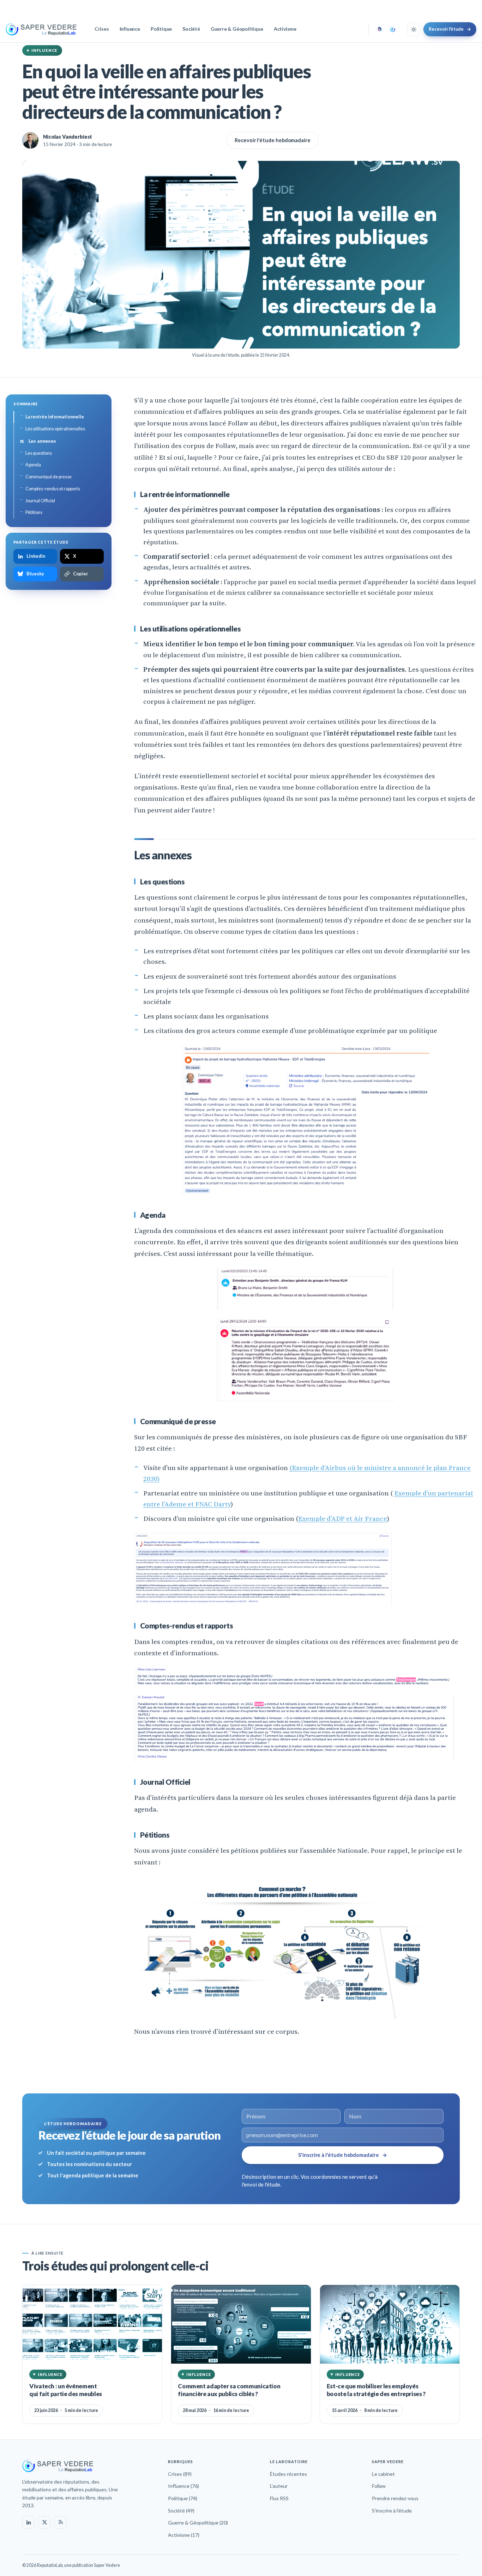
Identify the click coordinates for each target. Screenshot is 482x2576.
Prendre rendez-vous (395, 2498)
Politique (161, 29)
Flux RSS (279, 2498)
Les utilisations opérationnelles (55, 429)
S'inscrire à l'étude (392, 2511)
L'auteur (279, 2486)
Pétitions (34, 512)
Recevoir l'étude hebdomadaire (273, 140)
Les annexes (38, 441)
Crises (102, 29)
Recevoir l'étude (450, 29)
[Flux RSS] (60, 2522)
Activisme (285, 29)
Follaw (379, 2486)
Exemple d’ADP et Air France (343, 1518)
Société (191, 29)
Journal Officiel (40, 501)
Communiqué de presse (49, 477)
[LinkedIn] (29, 2522)
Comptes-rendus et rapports (53, 489)
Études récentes (288, 2474)
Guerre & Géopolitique (237, 29)
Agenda (33, 465)
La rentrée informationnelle (55, 417)
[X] (44, 2522)
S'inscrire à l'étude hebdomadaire (343, 2155)
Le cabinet (383, 2474)
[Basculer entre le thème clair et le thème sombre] (414, 29)
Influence (130, 29)
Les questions (39, 453)
